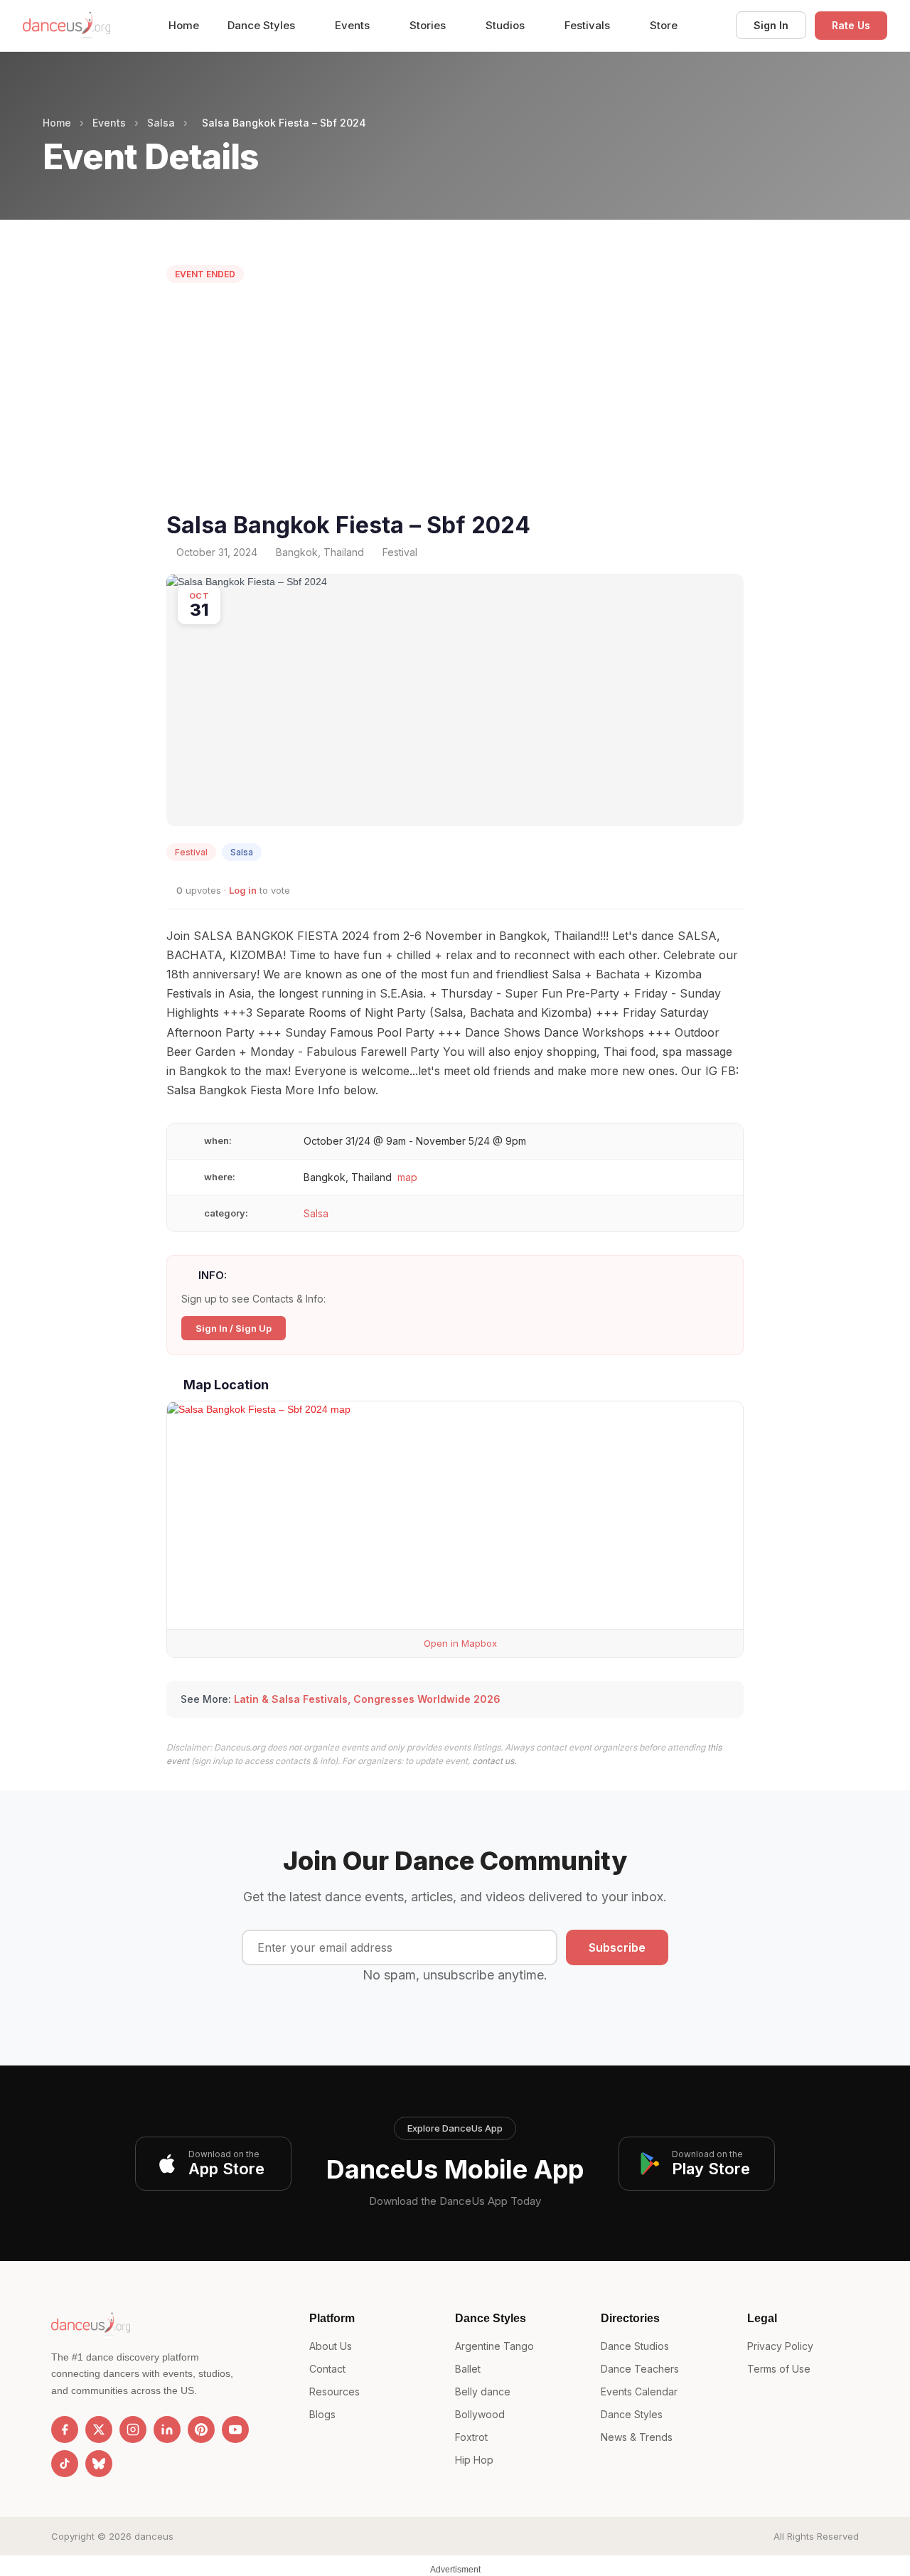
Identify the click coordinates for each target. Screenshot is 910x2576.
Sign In (771, 25)
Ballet (468, 2369)
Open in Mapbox (459, 1643)
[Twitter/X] (99, 2430)
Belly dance (483, 2391)
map (407, 1177)
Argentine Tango (494, 2346)
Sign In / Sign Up (234, 1328)
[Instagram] (133, 2430)
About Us (331, 2346)
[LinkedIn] (167, 2430)
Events (354, 25)
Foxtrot (471, 2437)
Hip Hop (474, 2460)
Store (664, 25)
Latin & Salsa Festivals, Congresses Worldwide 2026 (367, 1699)
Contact (327, 2369)
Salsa (161, 123)
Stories (429, 25)
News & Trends (637, 2437)
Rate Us (851, 25)
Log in (243, 890)
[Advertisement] (455, 401)
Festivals (589, 25)
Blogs (322, 2414)
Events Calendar (639, 2391)
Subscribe (617, 1947)
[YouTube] (235, 2430)
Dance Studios (635, 2346)
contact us (493, 1761)
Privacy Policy (780, 2346)
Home (184, 25)
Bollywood (480, 2414)
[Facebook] (65, 2430)
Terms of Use (779, 2369)
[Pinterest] (201, 2430)
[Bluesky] (99, 2464)
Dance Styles (263, 25)
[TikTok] (65, 2464)
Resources (334, 2391)
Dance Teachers (640, 2369)
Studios (507, 25)
